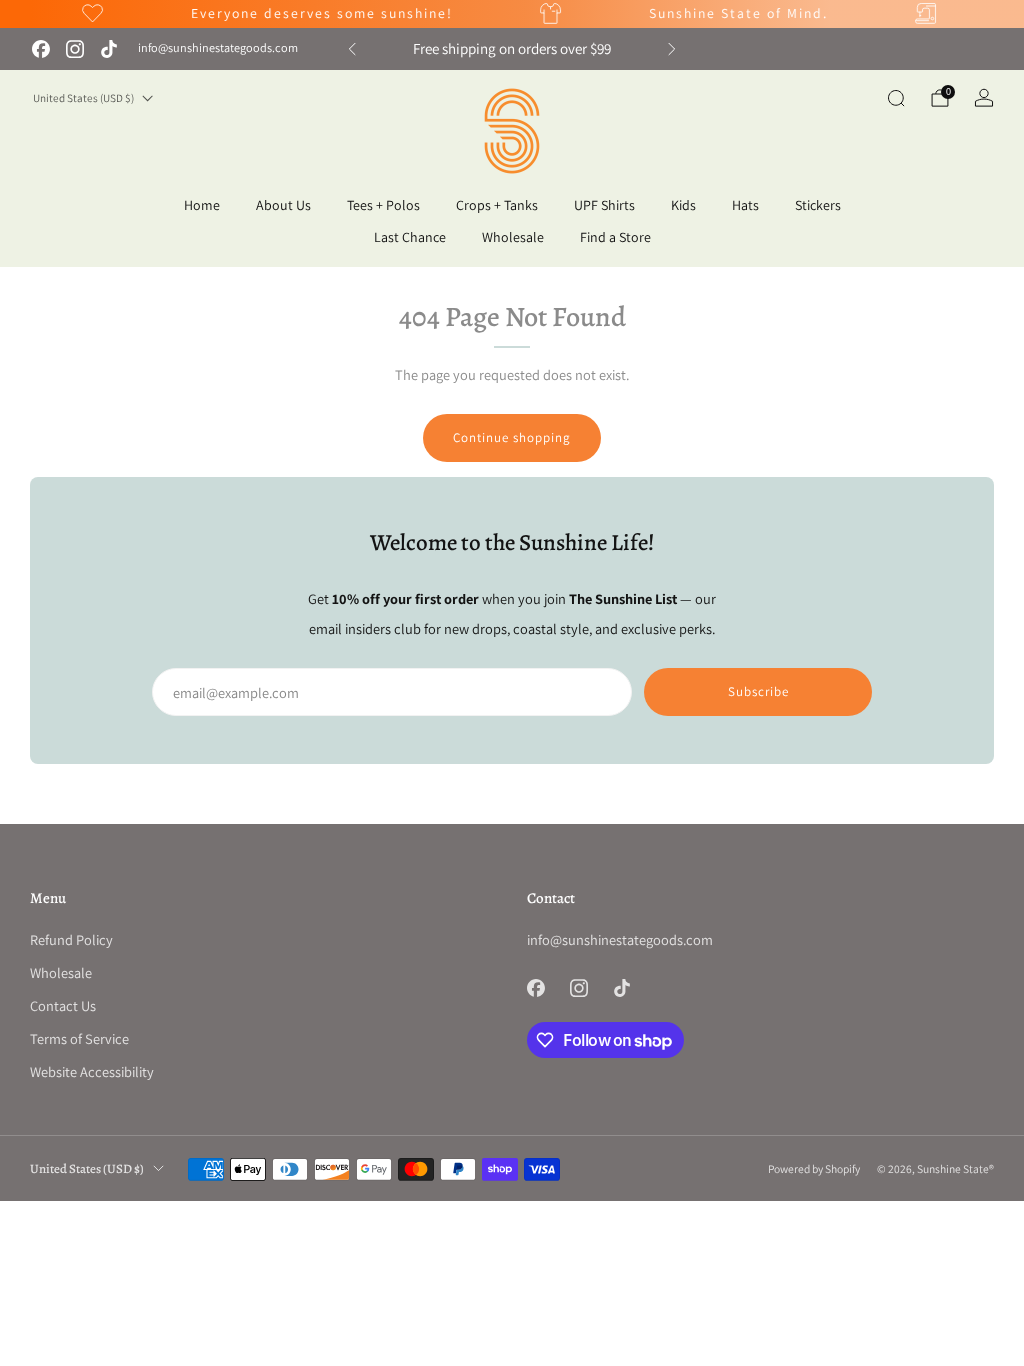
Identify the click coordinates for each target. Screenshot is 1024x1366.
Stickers (818, 205)
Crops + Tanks (497, 205)
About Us (283, 205)
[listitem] (512, 49)
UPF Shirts (604, 205)
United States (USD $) (83, 98)
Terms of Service (79, 1038)
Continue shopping (512, 437)
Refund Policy (71, 939)
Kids (683, 205)
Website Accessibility (92, 1071)
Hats (745, 205)
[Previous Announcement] (352, 49)
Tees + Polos (383, 205)
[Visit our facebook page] (41, 49)
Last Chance (410, 237)
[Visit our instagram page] (75, 49)
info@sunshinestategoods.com (218, 48)
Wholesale (513, 237)
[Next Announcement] (672, 49)
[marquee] (512, 14)
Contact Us (63, 1005)
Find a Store (615, 237)
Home (202, 205)
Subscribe (758, 691)
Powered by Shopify (814, 1168)
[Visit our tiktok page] (109, 49)
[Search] (896, 98)
